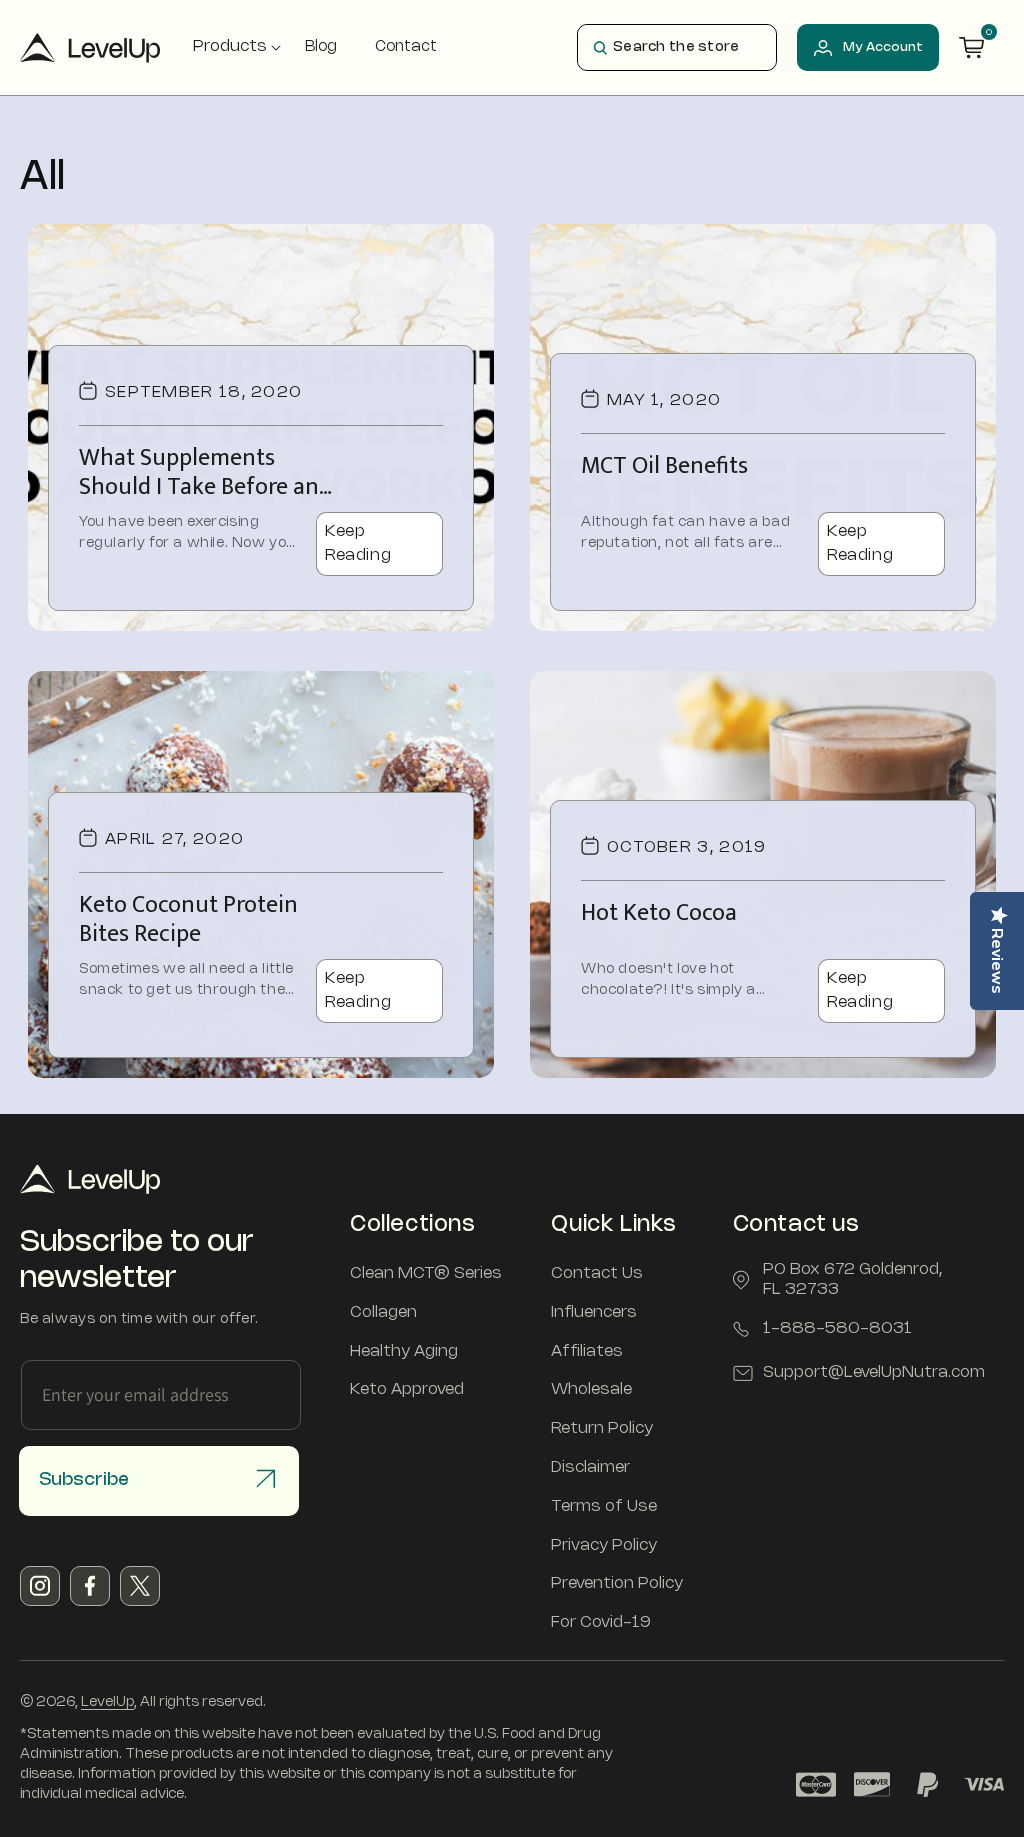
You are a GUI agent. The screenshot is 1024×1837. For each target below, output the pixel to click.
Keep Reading (358, 543)
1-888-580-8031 (837, 1328)
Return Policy (602, 1428)
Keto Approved (407, 1389)
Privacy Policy (604, 1545)
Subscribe (84, 1480)
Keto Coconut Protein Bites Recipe (188, 920)
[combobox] (677, 47)
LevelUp (107, 1702)
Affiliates (587, 1351)
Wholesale (591, 1389)
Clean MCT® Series (426, 1273)
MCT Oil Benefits (664, 466)
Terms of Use (604, 1506)
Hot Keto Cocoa (659, 913)
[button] (230, 47)
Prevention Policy (617, 1583)
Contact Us (597, 1273)
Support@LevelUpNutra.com (874, 1372)
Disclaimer (590, 1467)
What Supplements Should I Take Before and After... (205, 473)
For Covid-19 (601, 1622)
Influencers (594, 1312)
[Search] (600, 47)
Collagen (383, 1312)
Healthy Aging (404, 1351)
